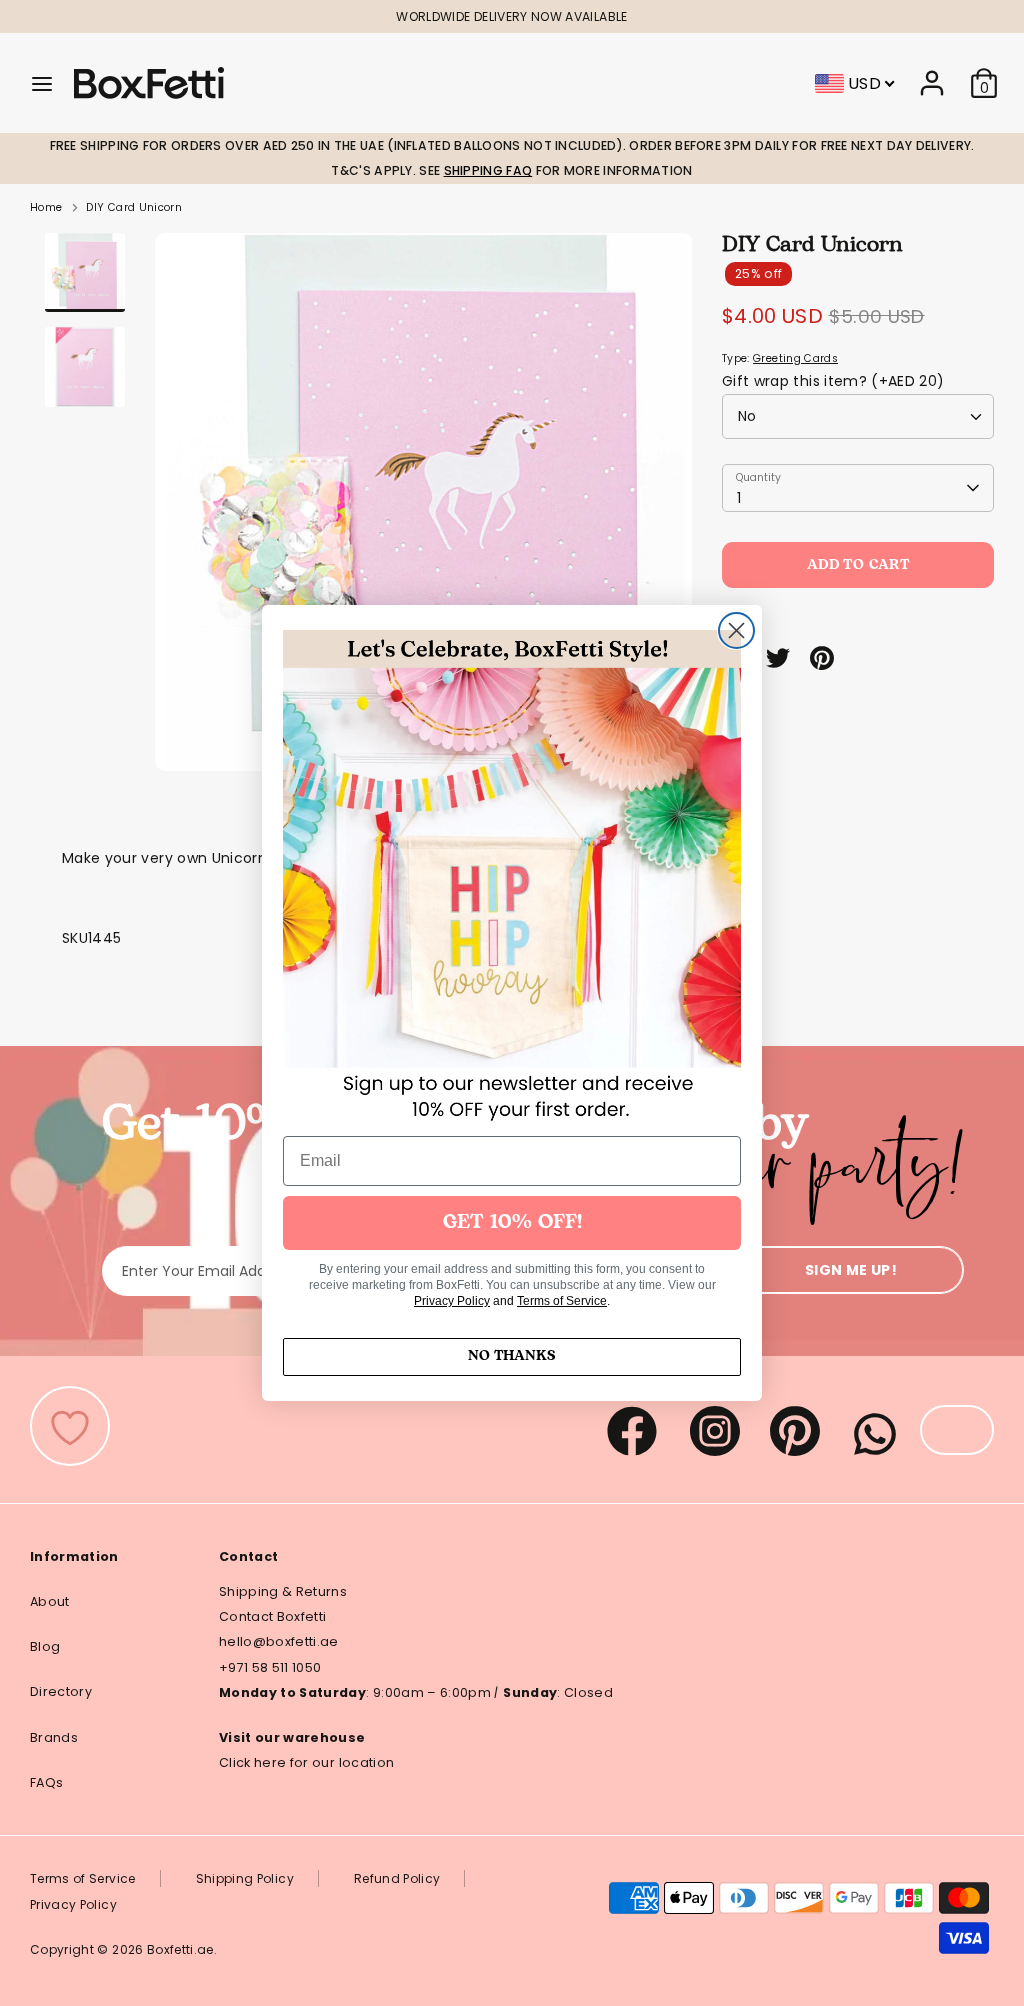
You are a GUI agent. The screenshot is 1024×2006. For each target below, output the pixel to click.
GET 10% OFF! (512, 1223)
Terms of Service (562, 1301)
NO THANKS (512, 1356)
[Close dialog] (736, 630)
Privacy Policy (452, 1301)
